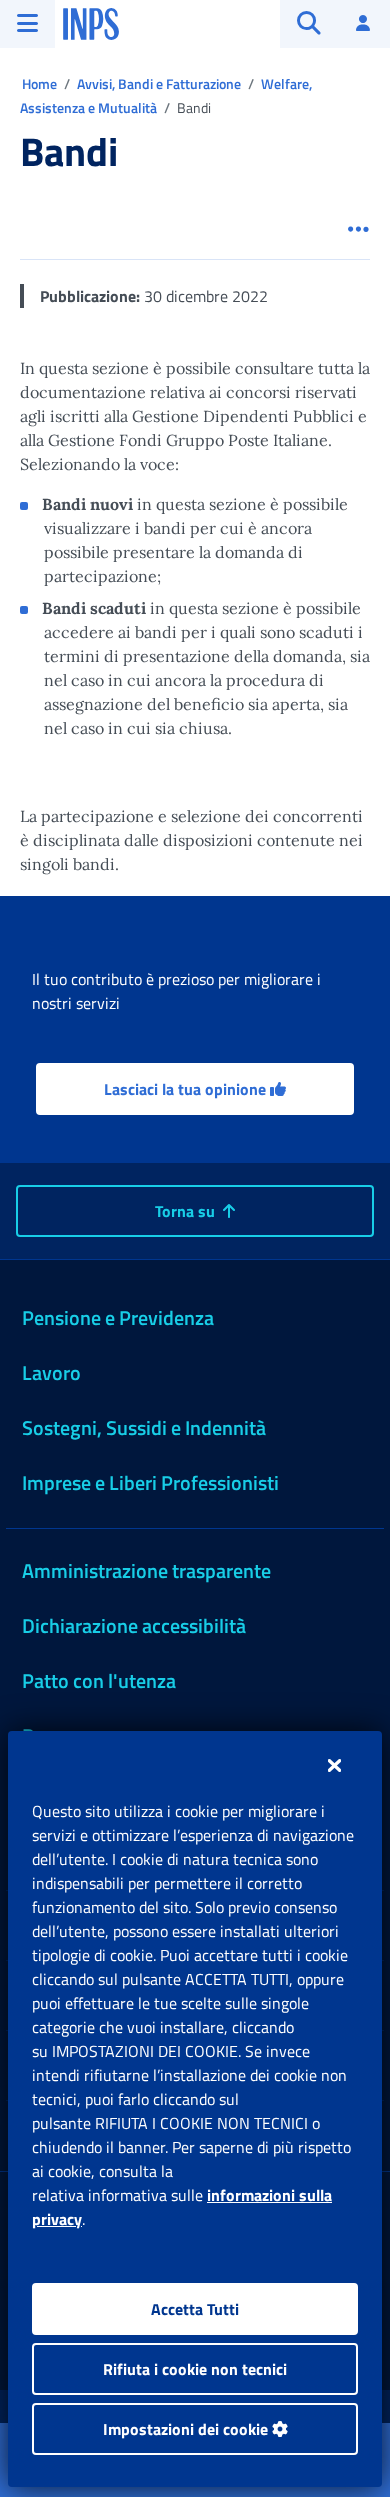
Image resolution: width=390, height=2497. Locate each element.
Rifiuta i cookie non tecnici (195, 2369)
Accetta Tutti (195, 2309)
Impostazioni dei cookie (187, 2429)
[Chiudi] (334, 1765)
